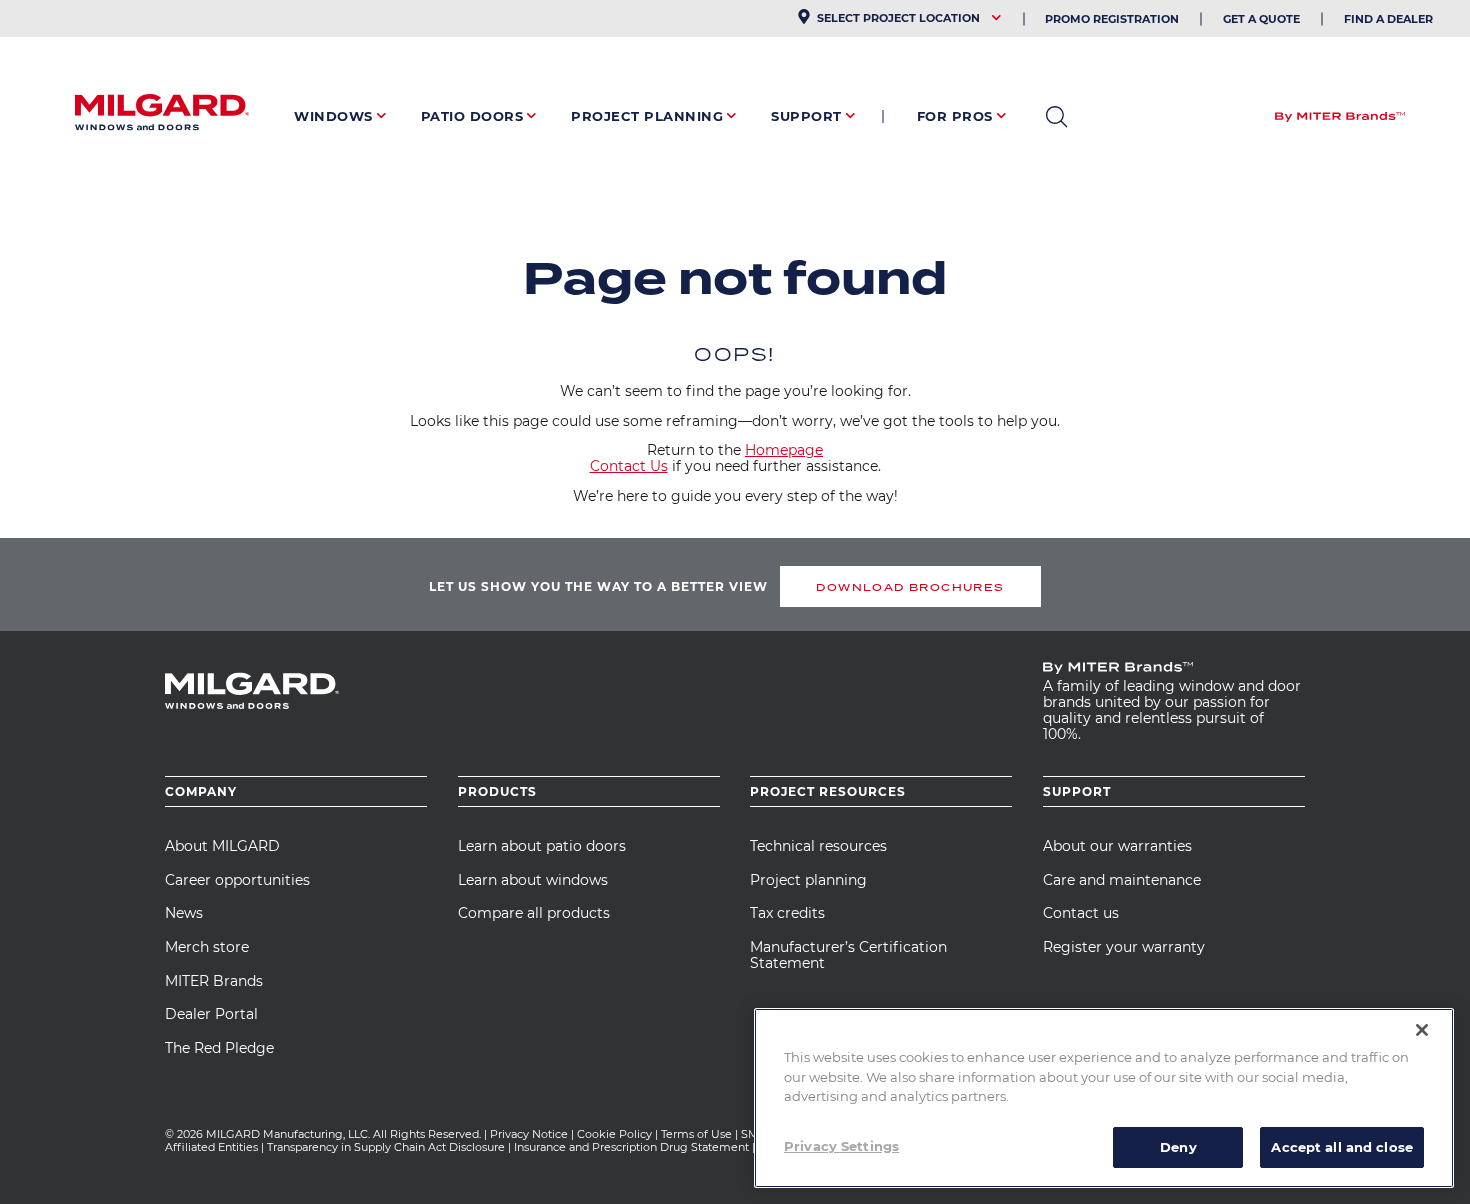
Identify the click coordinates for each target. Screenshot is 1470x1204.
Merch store (207, 947)
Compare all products (534, 913)
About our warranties (1117, 846)
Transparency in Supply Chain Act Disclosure (386, 1147)
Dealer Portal (211, 1014)
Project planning (808, 880)
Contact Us (629, 466)
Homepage (784, 450)
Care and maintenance (1122, 880)
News (184, 913)
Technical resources (818, 846)
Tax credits (787, 913)
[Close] (1422, 1030)
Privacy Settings (841, 1145)
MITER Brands (214, 981)
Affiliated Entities (211, 1147)
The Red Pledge (219, 1048)
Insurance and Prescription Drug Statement (631, 1147)
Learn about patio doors (542, 846)
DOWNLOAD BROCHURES (910, 587)
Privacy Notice (529, 1134)
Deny (1178, 1146)
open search (1056, 117)
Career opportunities (237, 880)
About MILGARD (222, 846)
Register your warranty (1124, 947)
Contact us (1081, 913)
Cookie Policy (614, 1134)
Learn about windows (533, 880)
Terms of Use (696, 1134)
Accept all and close (1342, 1146)
